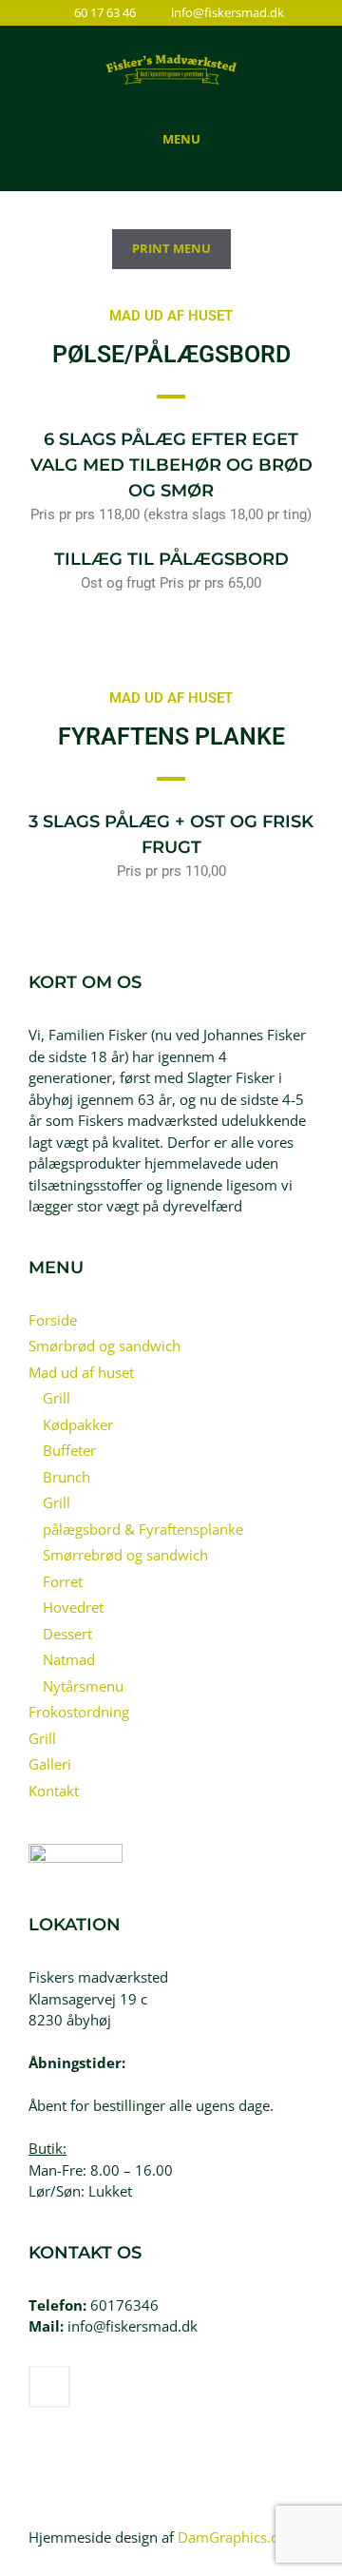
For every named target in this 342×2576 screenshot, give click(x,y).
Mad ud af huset (81, 1372)
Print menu (171, 248)
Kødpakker (78, 1424)
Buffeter (69, 1450)
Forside (53, 1320)
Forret (63, 1581)
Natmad (69, 1659)
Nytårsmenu (83, 1686)
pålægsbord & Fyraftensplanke (143, 1529)
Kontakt (54, 1791)
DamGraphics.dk (232, 2537)
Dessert (67, 1634)
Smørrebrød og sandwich (125, 1555)
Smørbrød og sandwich (104, 1346)
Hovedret (73, 1607)
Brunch (66, 1477)
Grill (57, 1398)
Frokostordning (79, 1712)
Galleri (50, 1764)
